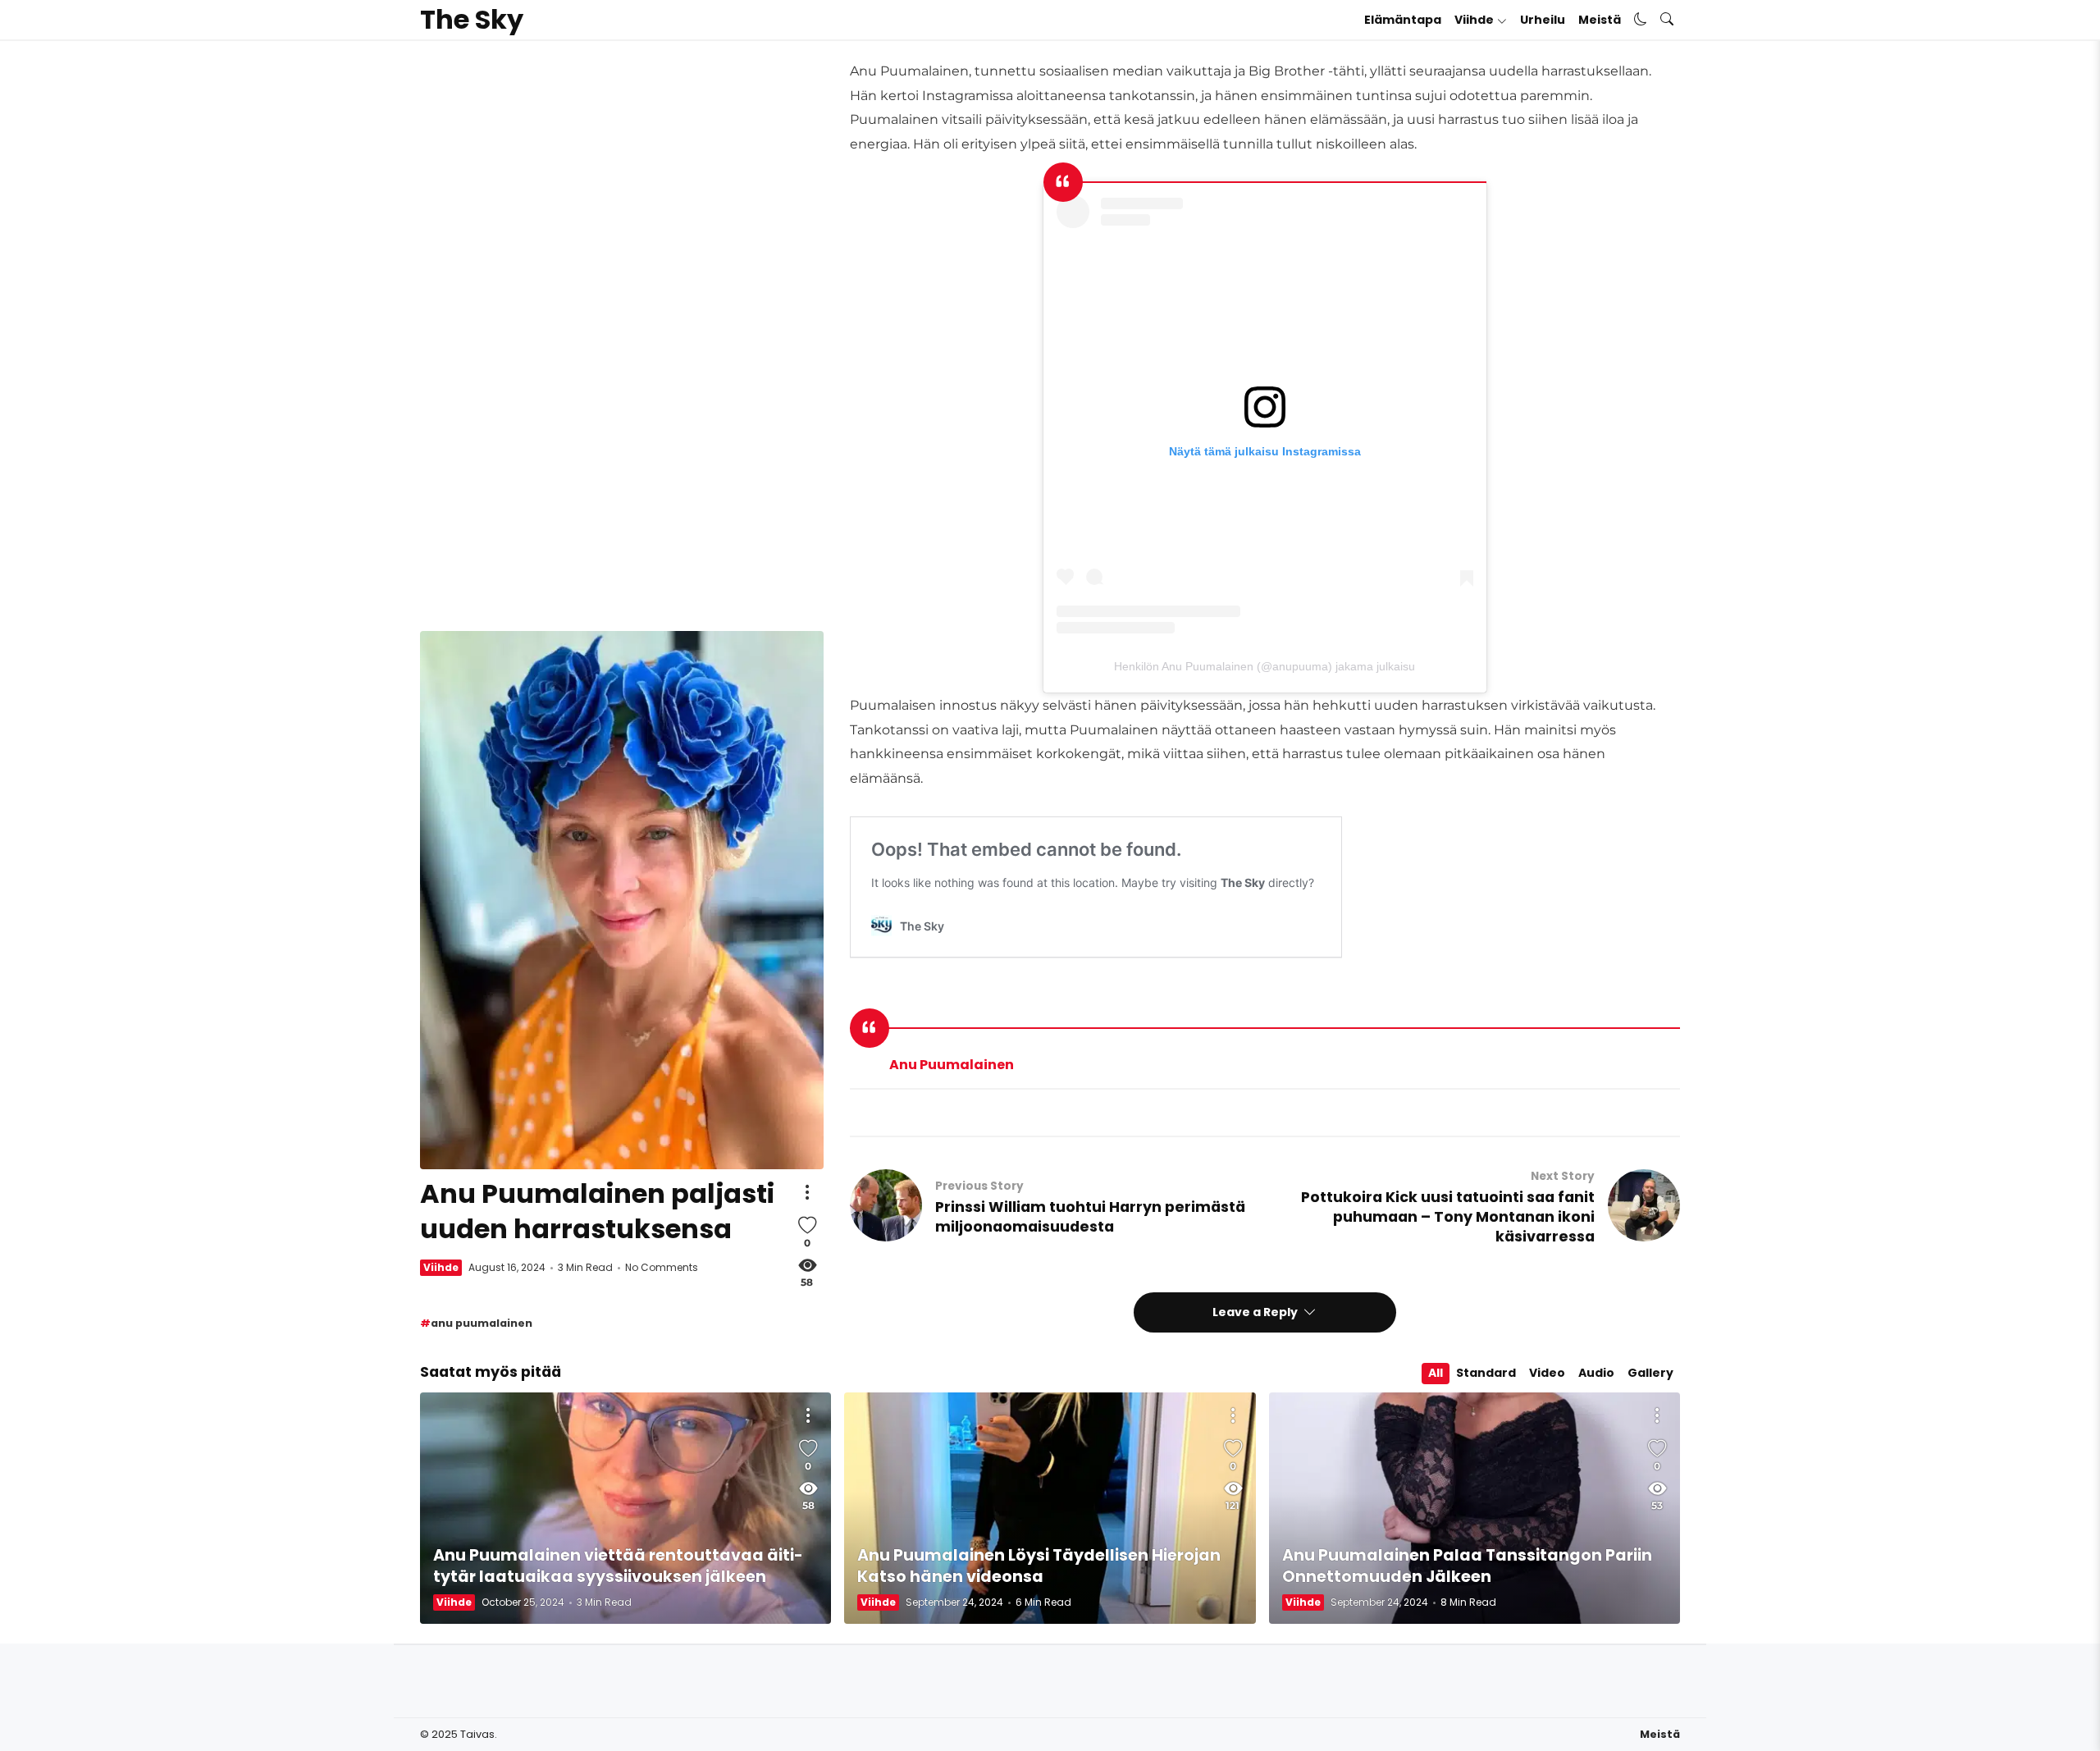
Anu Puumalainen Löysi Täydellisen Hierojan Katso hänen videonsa (1039, 1566)
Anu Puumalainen (952, 1065)
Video (1547, 1373)
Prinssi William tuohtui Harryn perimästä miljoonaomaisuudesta (1090, 1217)
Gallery (1650, 1373)
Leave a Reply (1256, 1312)
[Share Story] (807, 1192)
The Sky (472, 20)
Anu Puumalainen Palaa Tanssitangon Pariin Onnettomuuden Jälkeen (1467, 1566)
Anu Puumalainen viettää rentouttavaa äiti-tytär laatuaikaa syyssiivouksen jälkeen (618, 1566)
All (1436, 1373)
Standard (1486, 1373)
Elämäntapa (1403, 20)
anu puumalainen (482, 1323)
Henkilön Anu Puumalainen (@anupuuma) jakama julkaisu (1265, 666)
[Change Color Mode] (1641, 20)
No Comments (662, 1267)
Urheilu (1543, 20)
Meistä (1600, 20)
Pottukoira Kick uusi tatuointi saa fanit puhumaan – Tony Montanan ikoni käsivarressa (1448, 1217)
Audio (1596, 1373)
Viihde (1474, 20)
